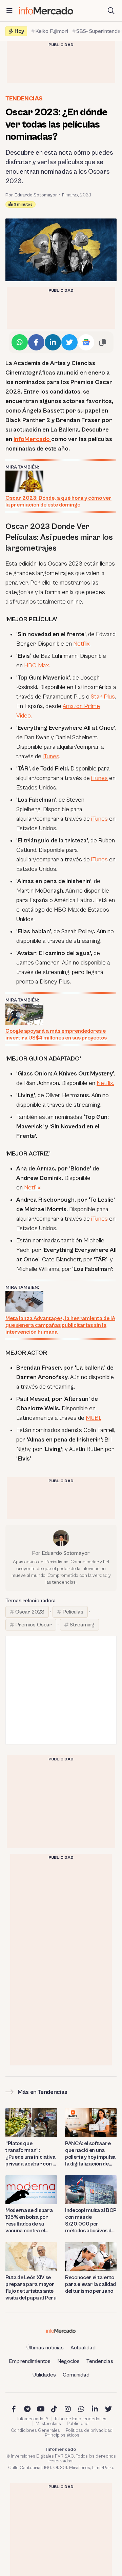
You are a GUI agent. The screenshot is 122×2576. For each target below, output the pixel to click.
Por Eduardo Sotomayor (32, 195)
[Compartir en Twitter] (69, 342)
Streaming (82, 1625)
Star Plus (103, 697)
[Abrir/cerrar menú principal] (9, 11)
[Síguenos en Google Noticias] (86, 342)
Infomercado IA (33, 2419)
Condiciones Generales (35, 2430)
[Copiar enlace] (103, 342)
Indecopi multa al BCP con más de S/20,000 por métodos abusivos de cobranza (91, 2221)
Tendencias (24, 99)
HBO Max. (37, 665)
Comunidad (76, 2375)
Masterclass (48, 2424)
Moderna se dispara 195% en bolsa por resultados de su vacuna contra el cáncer (29, 2221)
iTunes (51, 756)
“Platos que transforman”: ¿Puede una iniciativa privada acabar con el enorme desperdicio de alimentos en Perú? (31, 2154)
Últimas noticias (45, 2348)
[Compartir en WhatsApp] (20, 342)
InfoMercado (32, 439)
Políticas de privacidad (89, 2430)
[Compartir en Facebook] (36, 342)
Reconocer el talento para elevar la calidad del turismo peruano (90, 2284)
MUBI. (93, 1418)
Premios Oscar (34, 1625)
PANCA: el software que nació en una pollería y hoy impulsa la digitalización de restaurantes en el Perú (90, 2154)
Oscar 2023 (30, 1612)
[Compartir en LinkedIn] (53, 342)
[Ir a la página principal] (46, 11)
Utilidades (44, 2375)
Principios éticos (62, 2435)
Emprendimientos (30, 2361)
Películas (73, 1612)
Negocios (68, 2361)
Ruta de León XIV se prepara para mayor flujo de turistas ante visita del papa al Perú (31, 2288)
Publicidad (78, 2424)
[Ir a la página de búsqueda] (111, 11)
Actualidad (83, 2348)
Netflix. (82, 644)
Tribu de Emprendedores (80, 2419)
